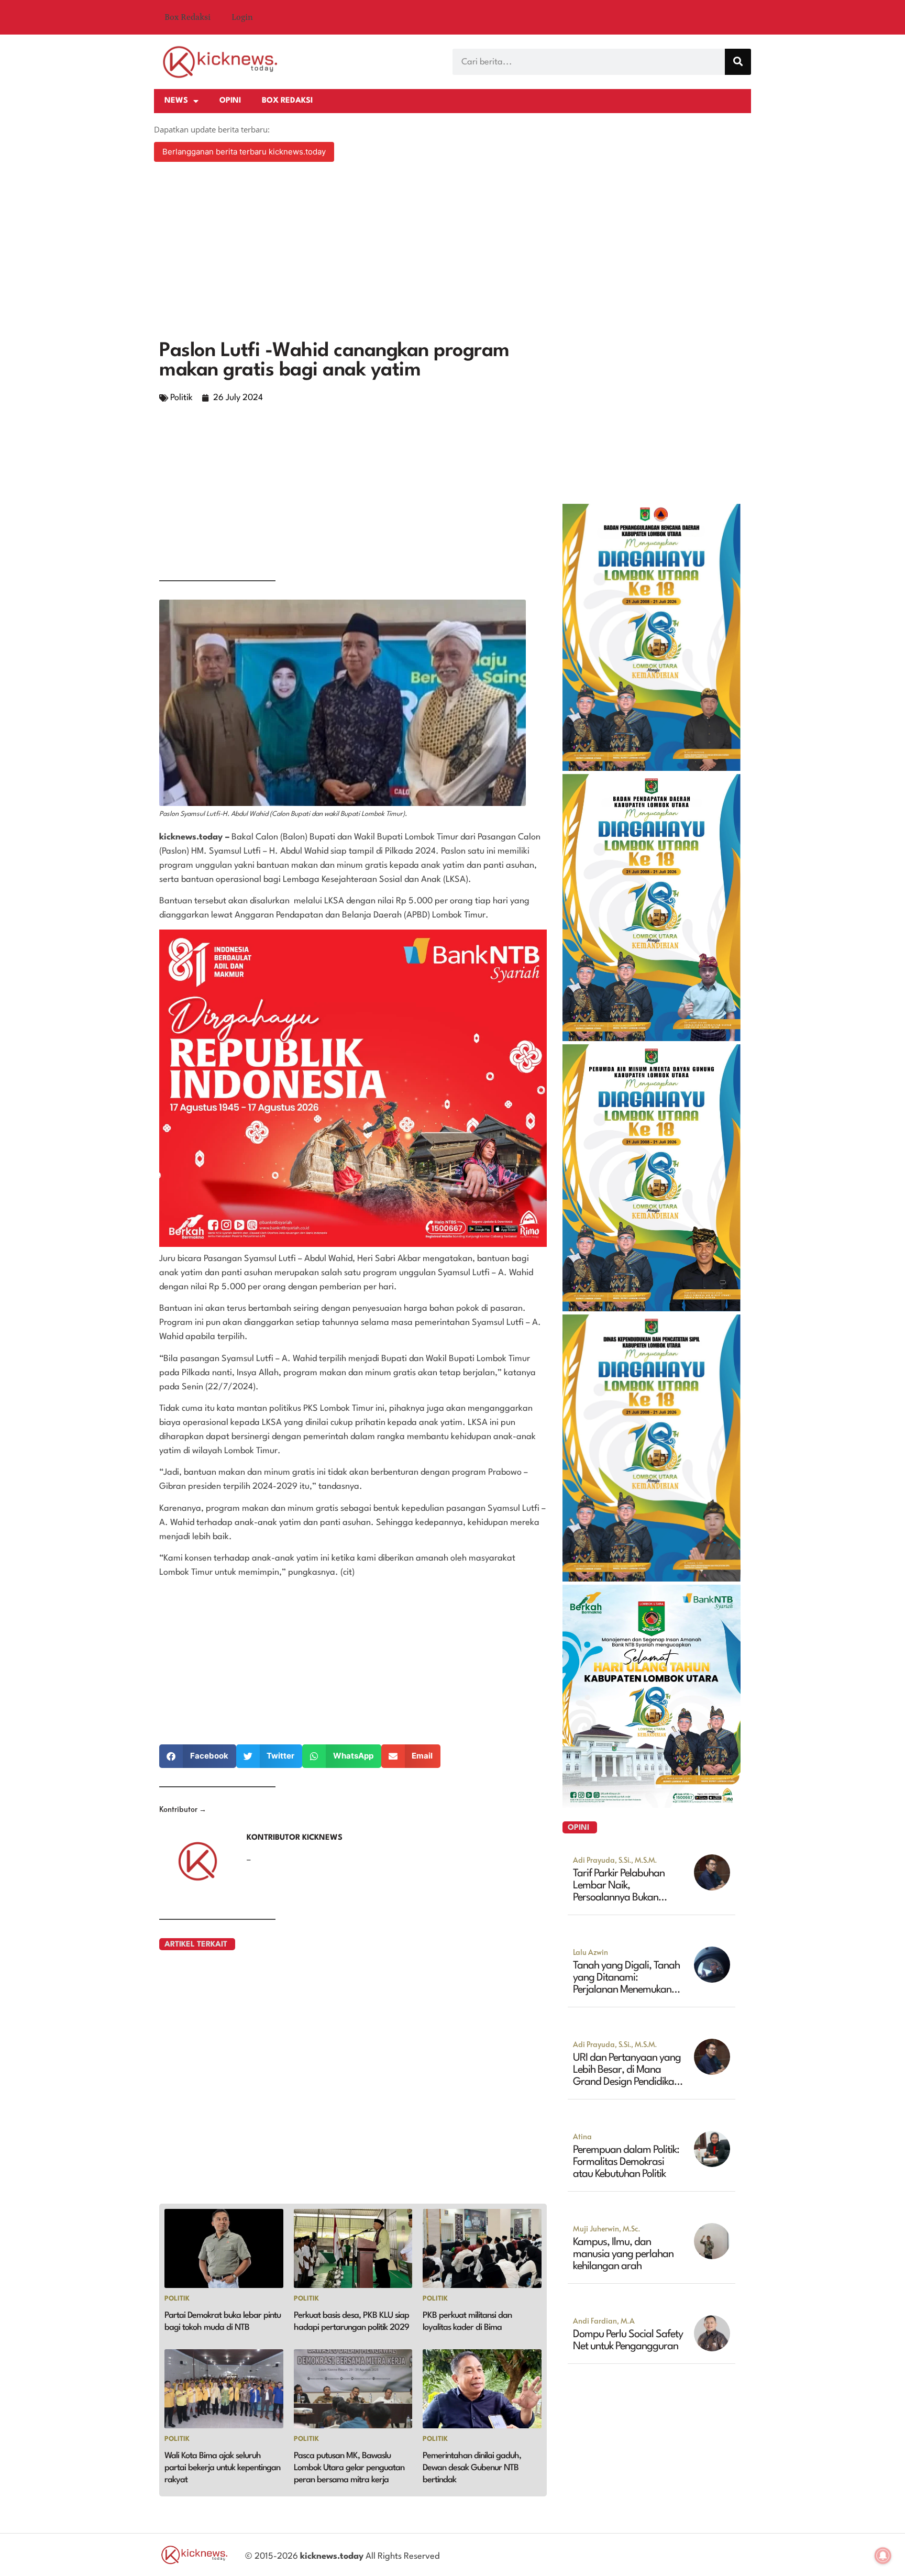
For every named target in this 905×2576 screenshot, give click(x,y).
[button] (198, 1756)
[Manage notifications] (883, 2556)
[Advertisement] (452, 252)
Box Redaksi (187, 17)
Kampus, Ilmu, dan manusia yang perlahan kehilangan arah (623, 2254)
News (176, 101)
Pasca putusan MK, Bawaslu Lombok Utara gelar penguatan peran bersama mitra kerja (349, 2468)
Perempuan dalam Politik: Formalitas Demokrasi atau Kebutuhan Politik (626, 2162)
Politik (181, 398)
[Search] (738, 62)
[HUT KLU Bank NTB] (652, 1805)
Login (242, 17)
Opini (230, 101)
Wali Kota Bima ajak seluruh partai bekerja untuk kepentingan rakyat (222, 2468)
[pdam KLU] (652, 1308)
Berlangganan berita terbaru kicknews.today (244, 152)
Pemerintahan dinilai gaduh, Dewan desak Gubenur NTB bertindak (472, 2468)
